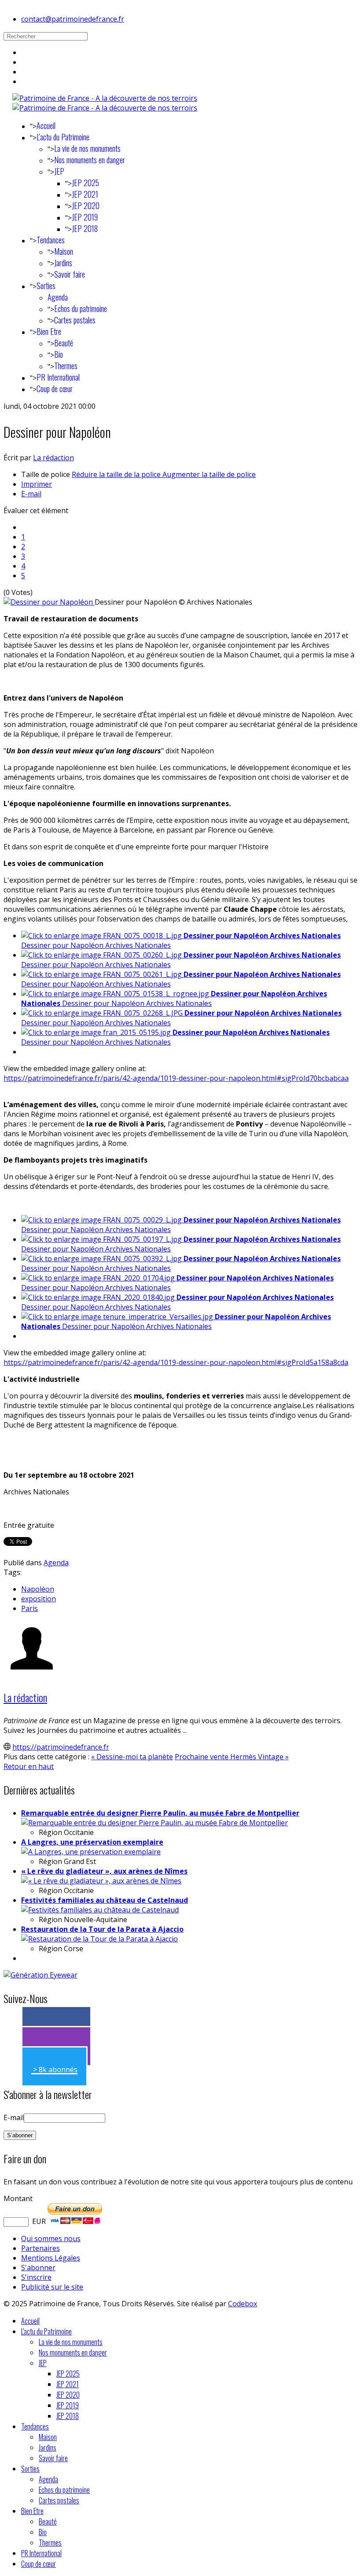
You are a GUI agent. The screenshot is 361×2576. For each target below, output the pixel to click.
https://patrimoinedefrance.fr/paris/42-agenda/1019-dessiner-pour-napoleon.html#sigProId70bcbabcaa (176, 1078)
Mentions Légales (51, 2258)
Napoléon (38, 1589)
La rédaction (53, 458)
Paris (29, 1608)
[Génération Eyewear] (41, 1975)
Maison (64, 251)
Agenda (58, 297)
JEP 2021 (85, 194)
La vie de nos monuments (87, 148)
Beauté (64, 343)
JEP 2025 (85, 183)
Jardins (63, 263)
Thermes (66, 366)
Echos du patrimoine (81, 308)
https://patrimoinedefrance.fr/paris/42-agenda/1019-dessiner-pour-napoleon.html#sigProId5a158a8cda (176, 1362)
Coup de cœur (55, 389)
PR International (58, 377)
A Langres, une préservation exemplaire (92, 1842)
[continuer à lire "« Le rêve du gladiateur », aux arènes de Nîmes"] (101, 1881)
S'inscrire (36, 2277)
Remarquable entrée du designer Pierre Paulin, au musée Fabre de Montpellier (160, 1813)
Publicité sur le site (52, 2287)
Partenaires (41, 2248)
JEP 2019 (85, 217)
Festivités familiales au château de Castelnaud (105, 1900)
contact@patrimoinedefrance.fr (73, 19)
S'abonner (38, 2268)
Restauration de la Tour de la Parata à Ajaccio (102, 1929)
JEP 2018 (85, 228)
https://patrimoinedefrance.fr (61, 1747)
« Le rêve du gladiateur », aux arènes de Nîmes (104, 1871)
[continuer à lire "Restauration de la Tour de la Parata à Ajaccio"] (99, 1939)
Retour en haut (29, 1766)
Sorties (46, 286)
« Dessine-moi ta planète (132, 1757)
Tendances (51, 240)
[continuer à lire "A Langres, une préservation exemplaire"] (91, 1852)
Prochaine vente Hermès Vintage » (232, 1757)
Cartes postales (75, 320)
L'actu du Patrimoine (63, 137)
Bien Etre (49, 331)
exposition (39, 1599)
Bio (59, 354)
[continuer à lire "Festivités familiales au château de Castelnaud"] (100, 1910)
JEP (59, 171)
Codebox (243, 2304)
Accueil (46, 125)
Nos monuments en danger (90, 160)
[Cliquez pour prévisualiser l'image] (49, 602)
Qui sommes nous (51, 2238)
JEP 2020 (86, 205)
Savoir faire (70, 274)
